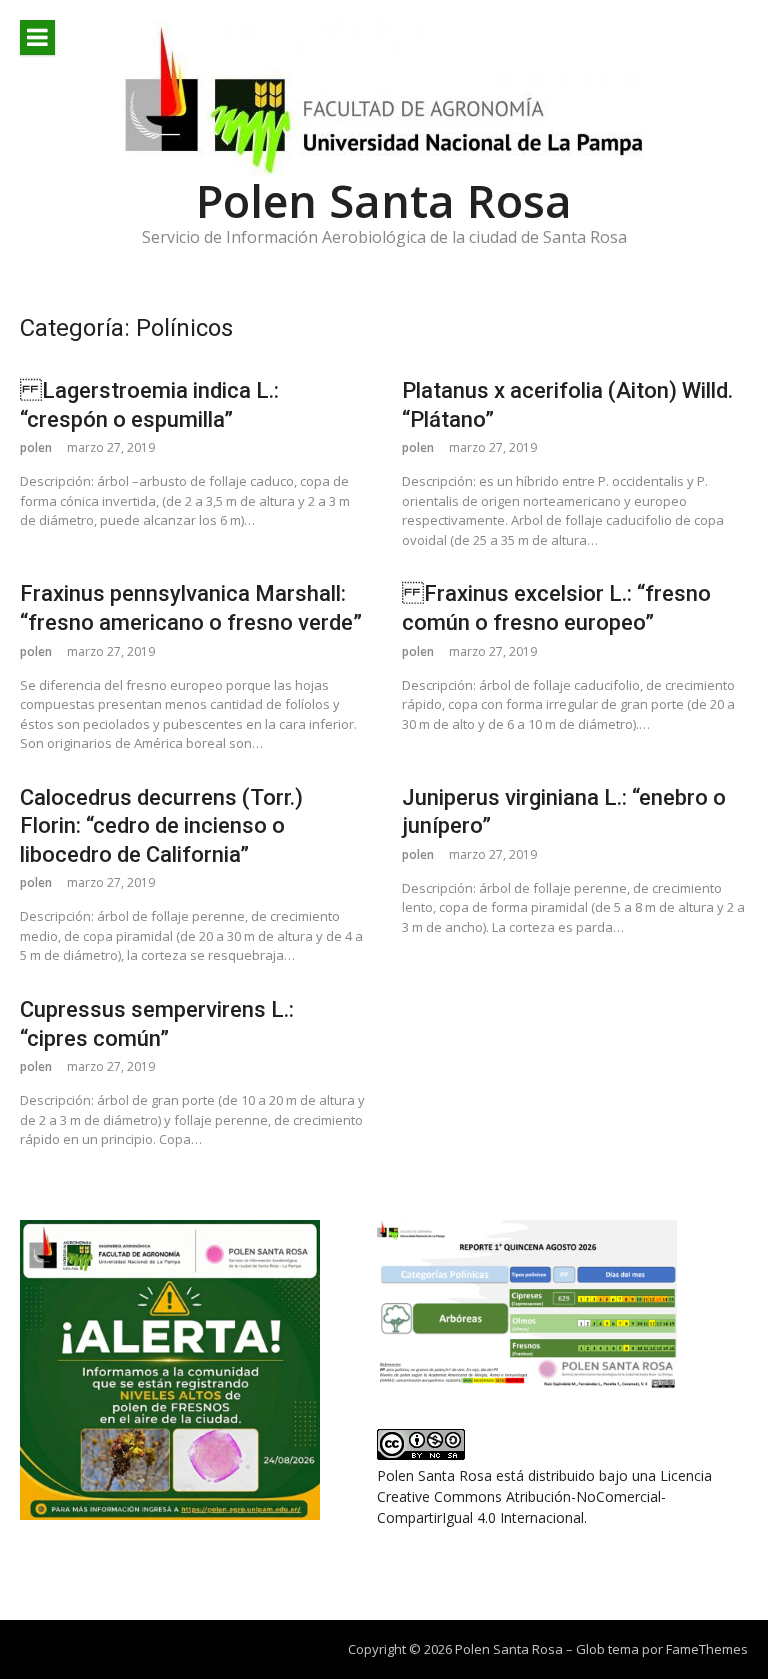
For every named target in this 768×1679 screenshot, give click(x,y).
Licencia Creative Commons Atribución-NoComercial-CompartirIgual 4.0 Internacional (544, 1496)
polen (36, 447)
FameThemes (707, 1649)
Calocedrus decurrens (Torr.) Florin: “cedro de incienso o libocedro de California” (161, 826)
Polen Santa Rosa (384, 200)
